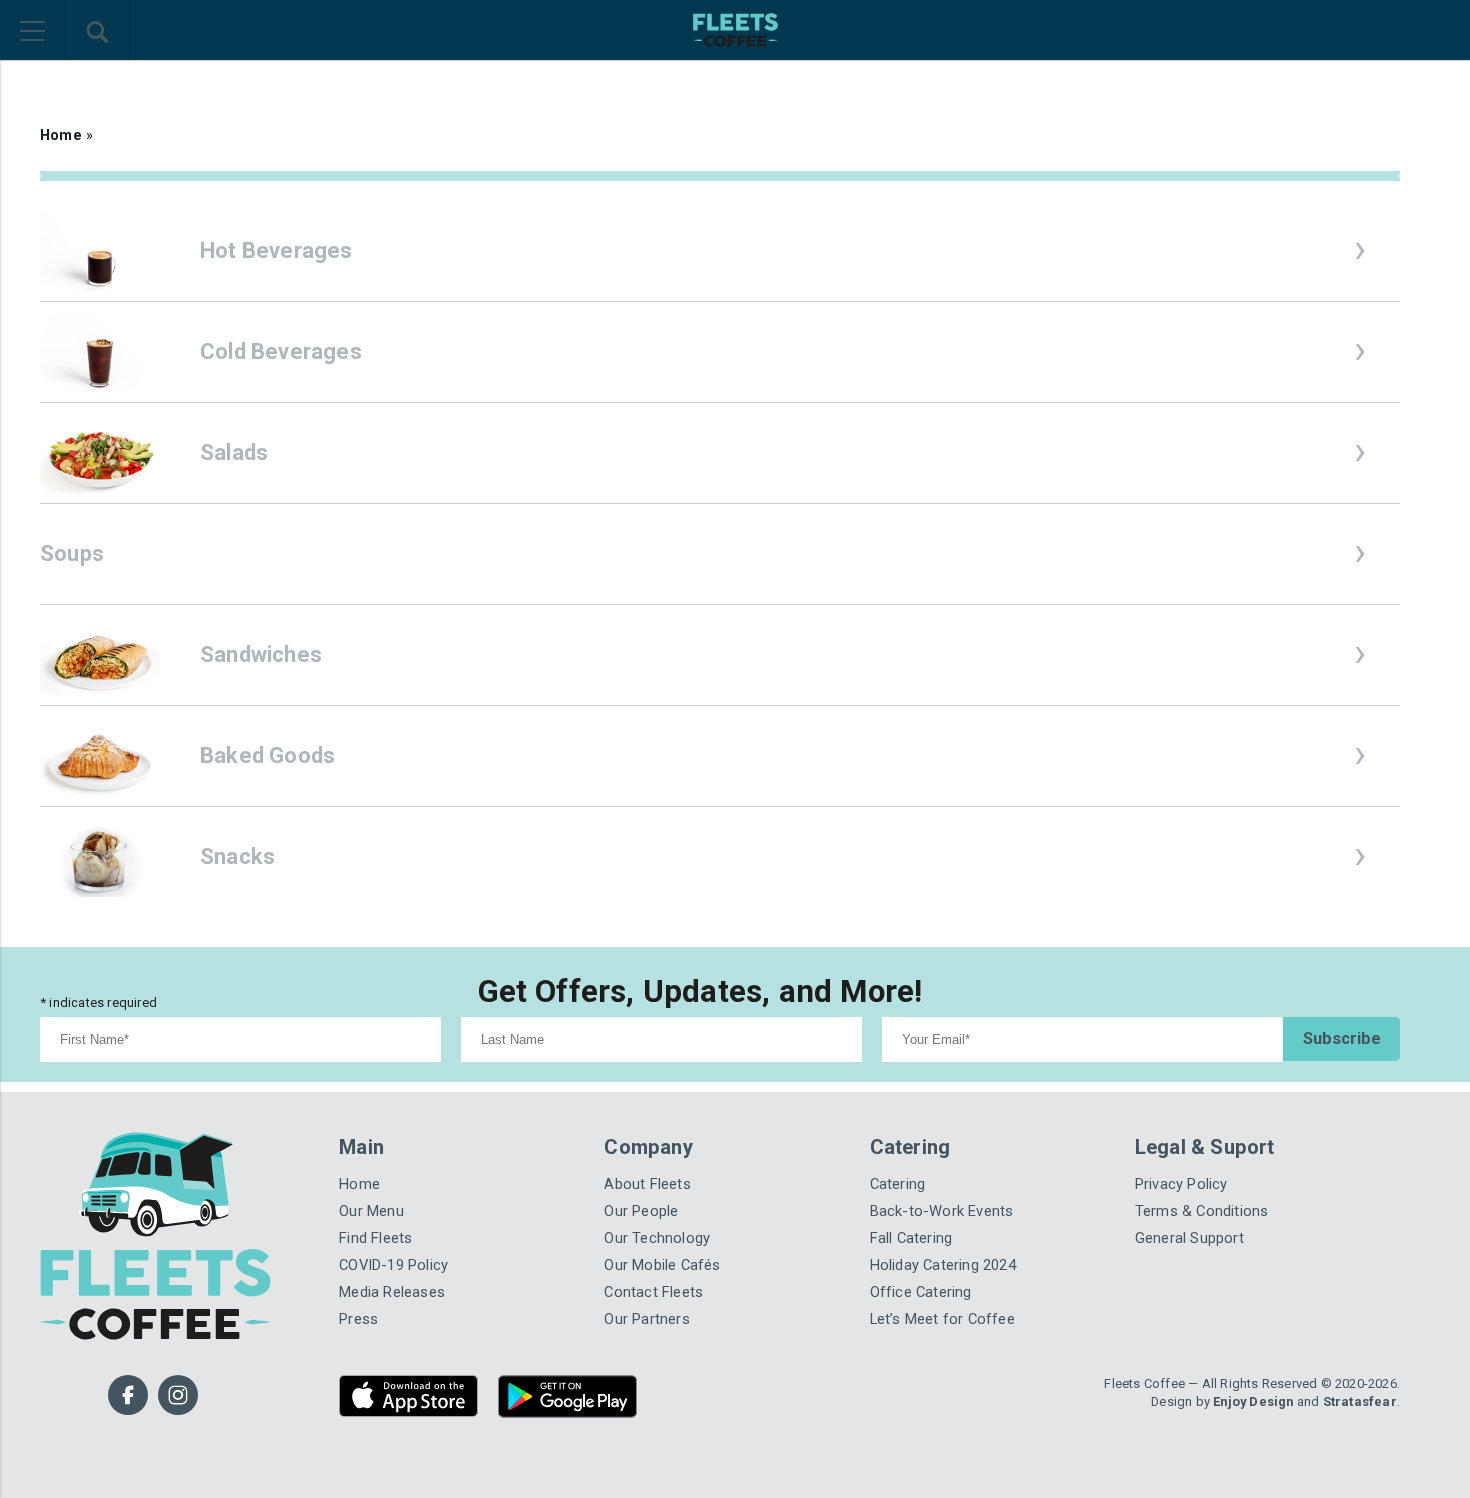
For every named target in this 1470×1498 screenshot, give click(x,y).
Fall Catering (911, 1238)
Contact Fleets (653, 1292)
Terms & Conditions (1202, 1211)
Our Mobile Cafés (662, 1265)
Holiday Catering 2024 (943, 1265)
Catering (898, 1184)
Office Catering (921, 1292)
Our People (641, 1211)
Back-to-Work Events (942, 1211)
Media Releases (392, 1292)
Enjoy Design (1253, 1401)
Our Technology (657, 1238)
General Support (1189, 1238)
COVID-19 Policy (393, 1265)
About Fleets (647, 1184)
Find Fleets (375, 1238)
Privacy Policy (1181, 1184)
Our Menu (371, 1211)
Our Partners (646, 1319)
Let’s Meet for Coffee (942, 1319)
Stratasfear (1360, 1401)
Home (61, 135)
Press (358, 1319)
